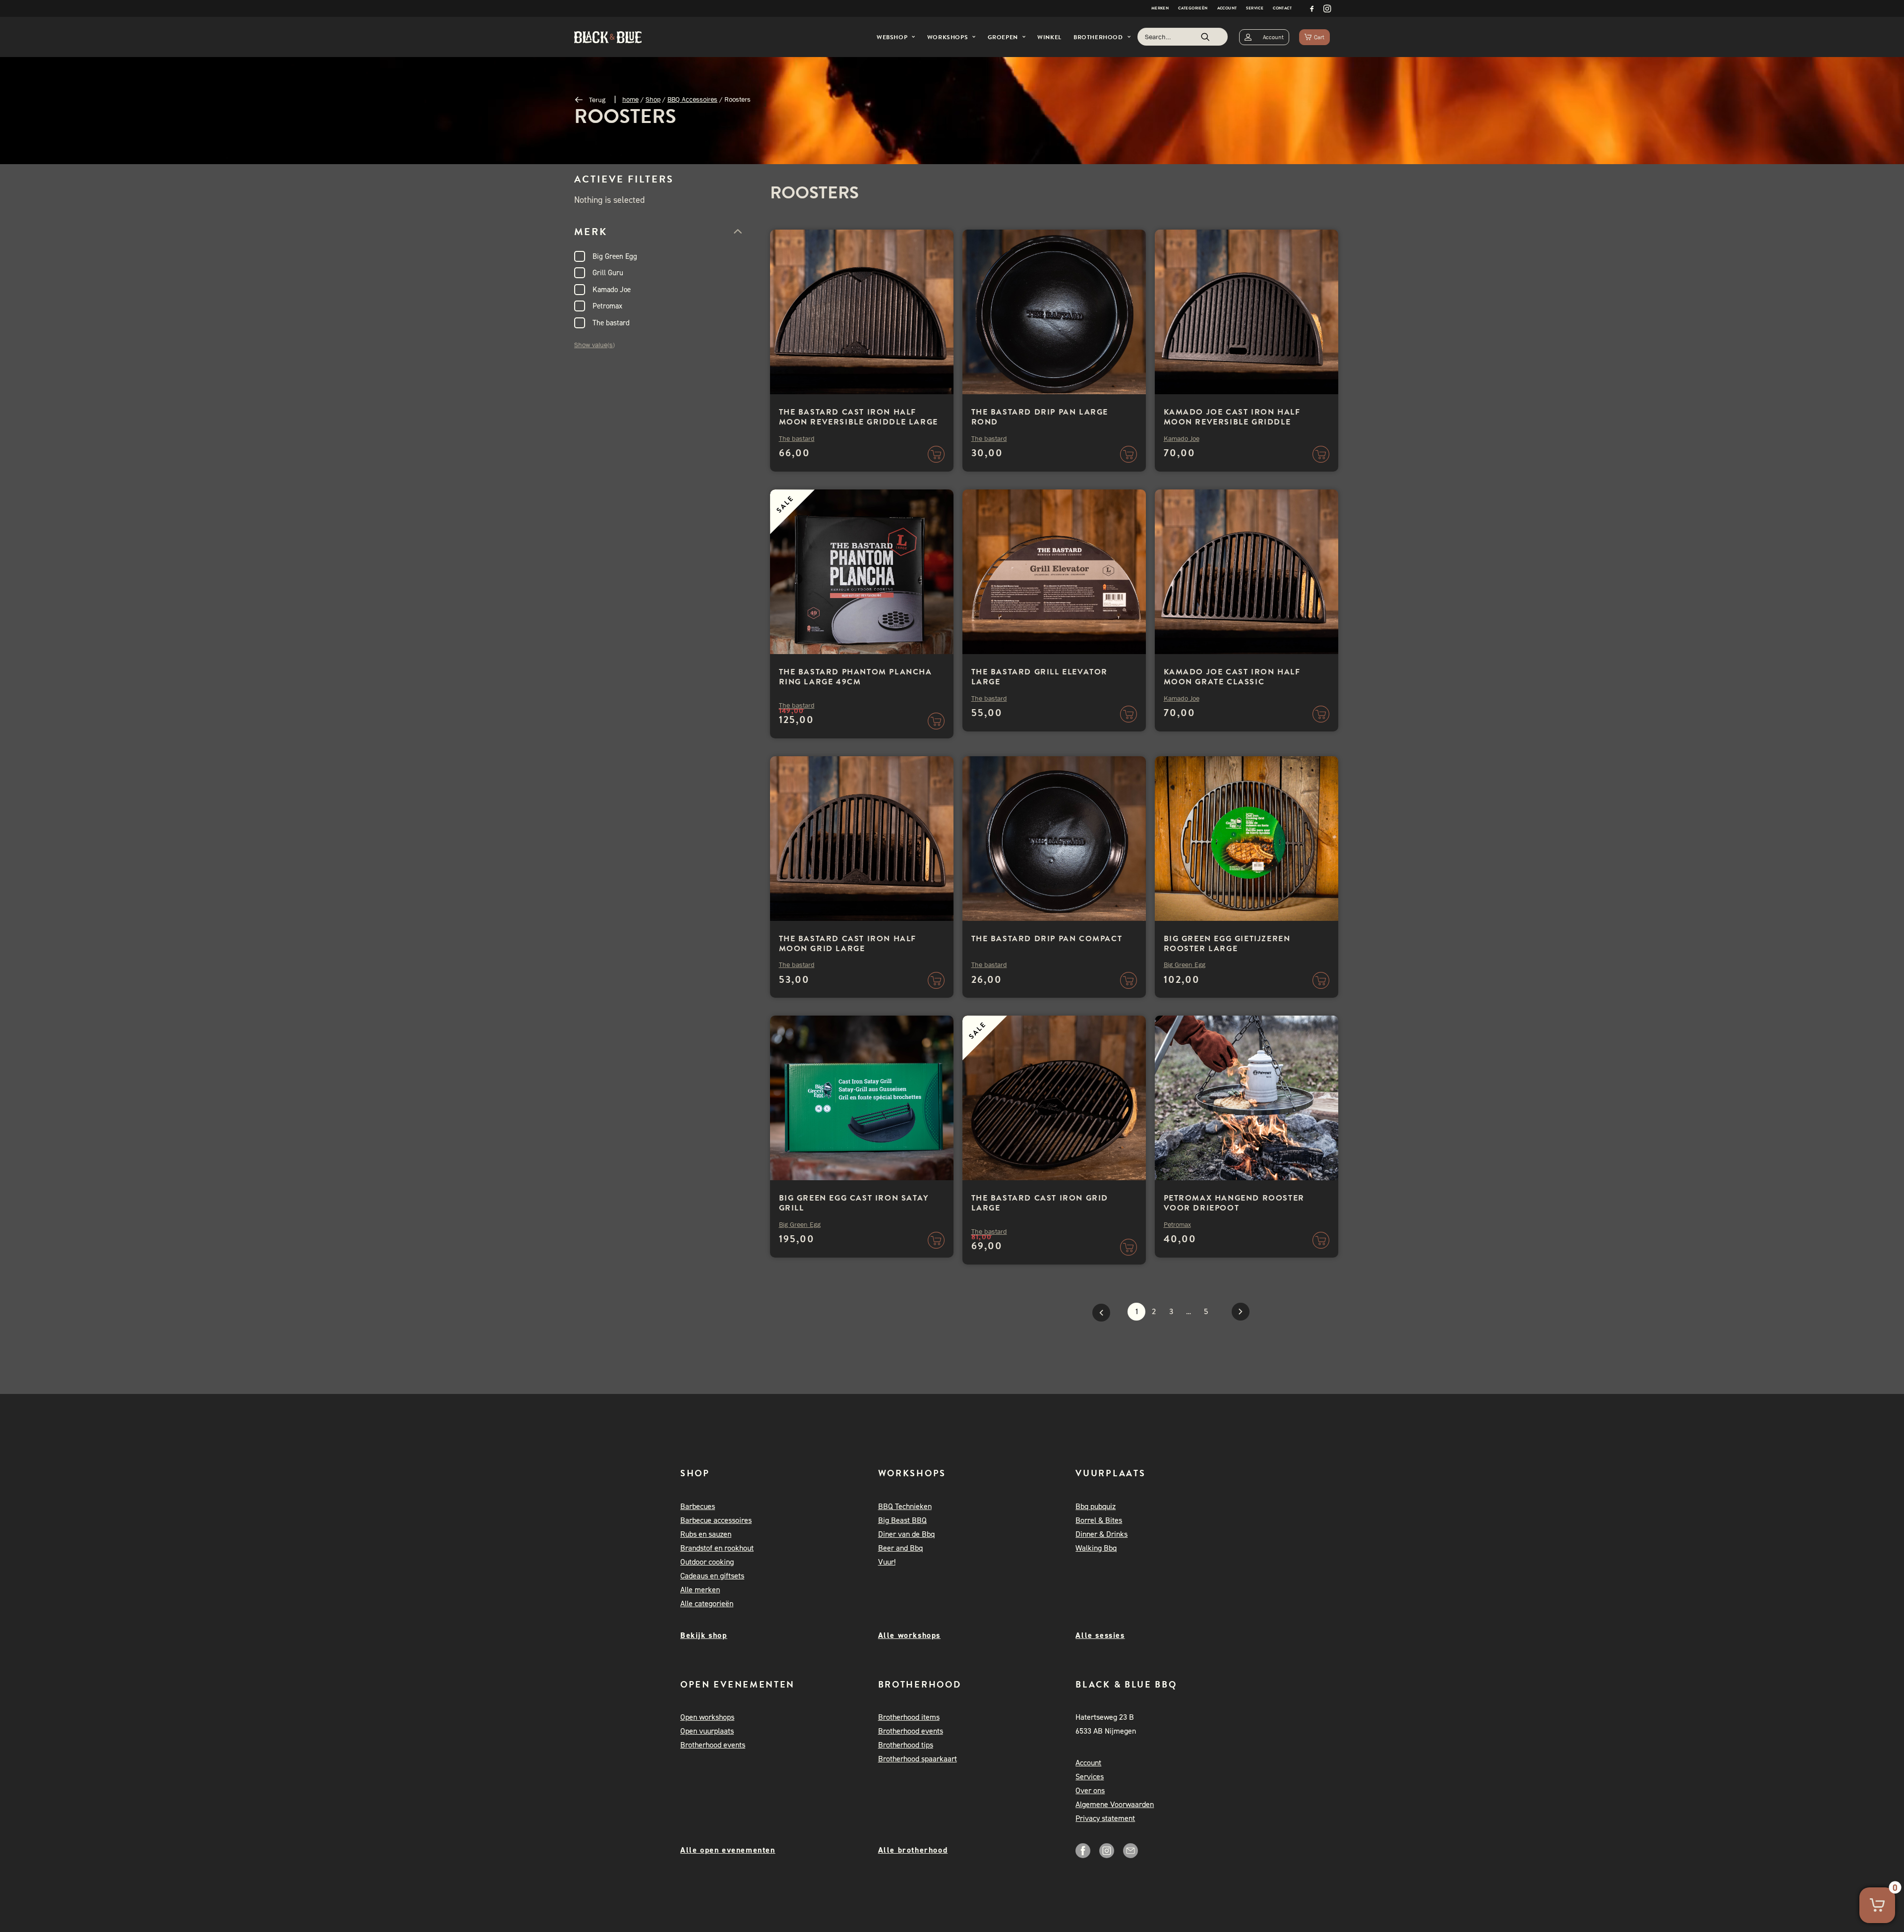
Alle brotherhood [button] (913, 1850)
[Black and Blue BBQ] (608, 37)
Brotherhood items (909, 1717)
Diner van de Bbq (906, 1534)
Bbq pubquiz (1096, 1506)
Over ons (1090, 1790)
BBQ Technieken (905, 1506)
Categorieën (1193, 8)
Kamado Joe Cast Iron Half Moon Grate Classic (1232, 677)
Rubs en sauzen (706, 1534)
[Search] (1183, 37)
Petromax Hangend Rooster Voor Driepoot (1234, 1203)
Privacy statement (1105, 1818)
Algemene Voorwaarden (1115, 1804)
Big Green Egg (615, 256)
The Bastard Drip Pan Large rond (1040, 417)
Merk (591, 232)
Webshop (892, 37)
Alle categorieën (707, 1603)
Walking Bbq (1096, 1548)
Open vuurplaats (707, 1731)
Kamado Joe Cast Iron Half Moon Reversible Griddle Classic (1232, 422)
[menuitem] (1160, 8)
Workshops (948, 37)
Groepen (1003, 37)
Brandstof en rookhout (717, 1548)
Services (1090, 1777)
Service (1255, 8)
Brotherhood (1098, 37)
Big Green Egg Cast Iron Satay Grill (854, 1203)
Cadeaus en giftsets (712, 1576)
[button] (1312, 8)
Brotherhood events (713, 1745)
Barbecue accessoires (716, 1520)
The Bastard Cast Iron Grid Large (1040, 1203)
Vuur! (887, 1562)
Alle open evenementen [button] (728, 1850)
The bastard (611, 323)
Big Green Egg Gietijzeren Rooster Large (1227, 944)
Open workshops (707, 1717)
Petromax (607, 306)
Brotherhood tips (906, 1745)
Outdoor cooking (707, 1562)
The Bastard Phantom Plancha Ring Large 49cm (856, 677)
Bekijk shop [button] (704, 1635)
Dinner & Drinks (1101, 1534)
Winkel (1049, 37)
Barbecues (698, 1506)
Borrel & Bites (1099, 1520)
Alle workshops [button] (909, 1635)
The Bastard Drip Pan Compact (1047, 939)
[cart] (1314, 37)
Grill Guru (608, 273)
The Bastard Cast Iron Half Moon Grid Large (848, 944)
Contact (1282, 8)
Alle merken (700, 1590)
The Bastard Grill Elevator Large (1040, 677)
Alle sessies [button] (1100, 1635)
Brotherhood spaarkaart (918, 1759)
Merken (1160, 8)
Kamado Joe (612, 290)
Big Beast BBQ (902, 1520)
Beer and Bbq (900, 1548)
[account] (1264, 37)
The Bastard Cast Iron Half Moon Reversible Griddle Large (859, 417)
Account (1227, 8)
